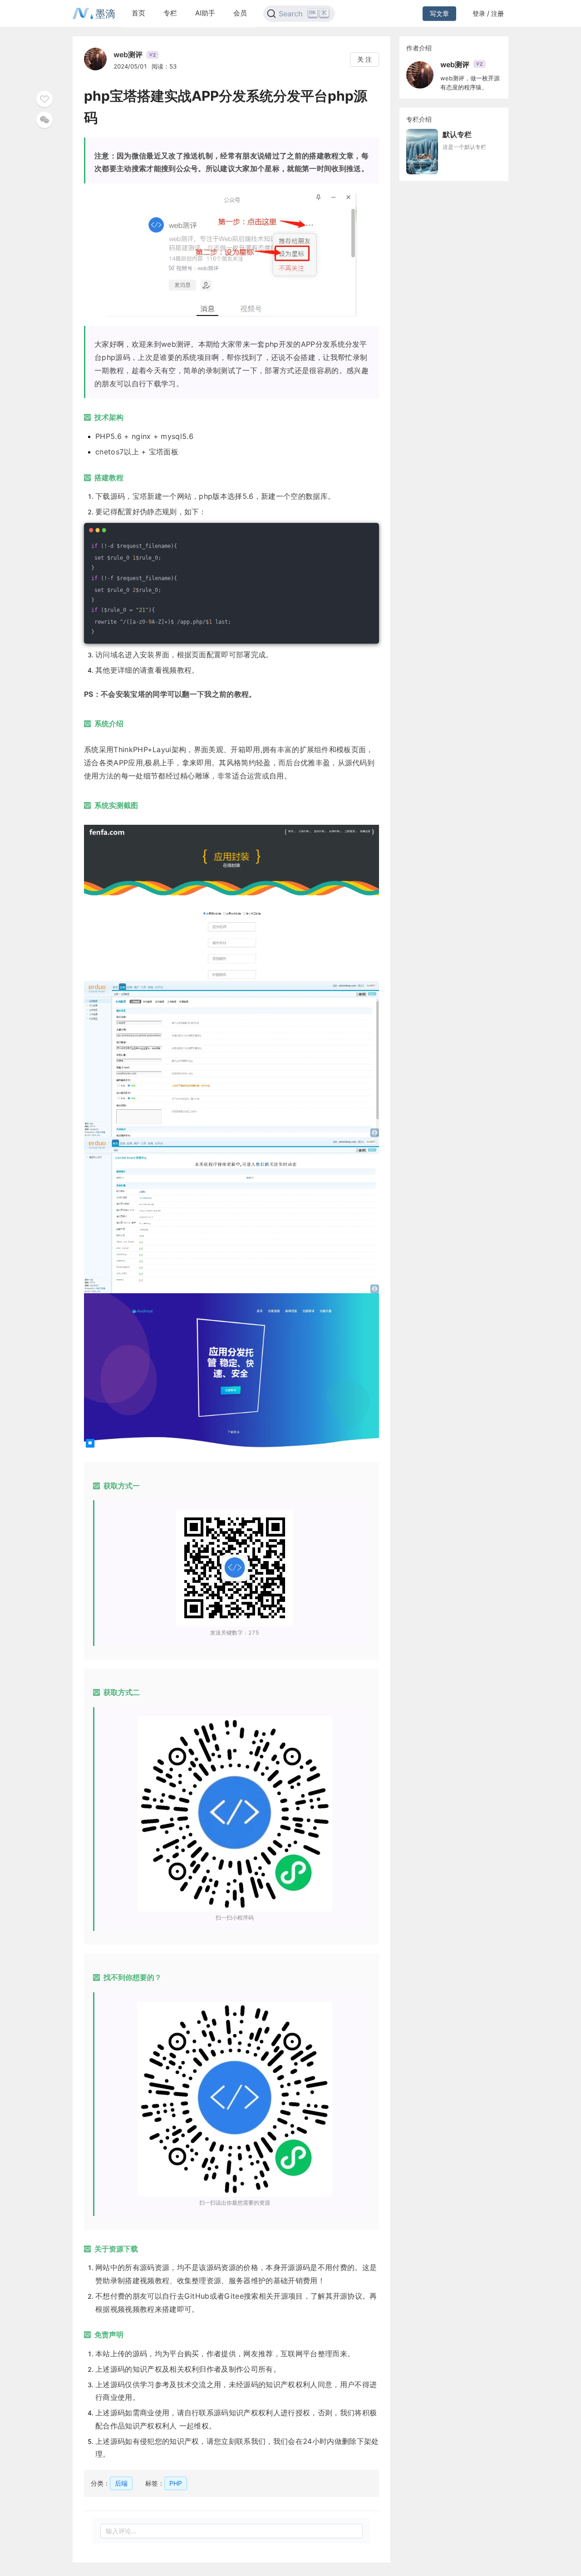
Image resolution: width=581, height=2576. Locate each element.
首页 (138, 13)
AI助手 (205, 13)
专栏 (170, 13)
